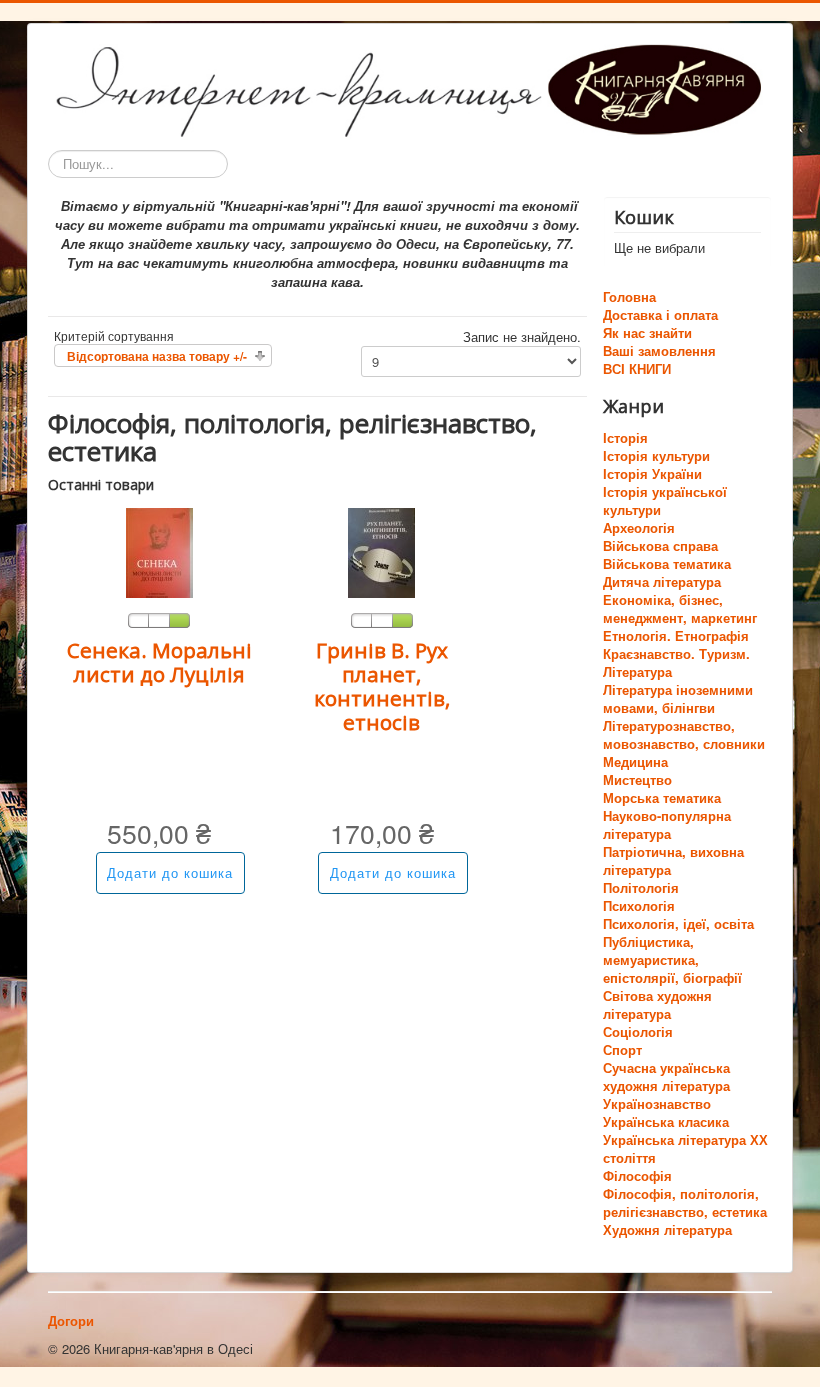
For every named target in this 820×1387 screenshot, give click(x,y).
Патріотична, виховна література (673, 860)
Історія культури (656, 455)
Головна (629, 297)
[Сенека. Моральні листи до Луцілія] (159, 550)
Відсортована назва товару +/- (157, 356)
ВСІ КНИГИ (637, 369)
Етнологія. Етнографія (676, 635)
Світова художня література (657, 1004)
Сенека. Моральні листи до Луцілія (159, 662)
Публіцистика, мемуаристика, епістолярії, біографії (672, 959)
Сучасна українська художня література (666, 1076)
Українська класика (666, 1121)
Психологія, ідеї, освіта (678, 923)
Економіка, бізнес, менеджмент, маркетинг (680, 608)
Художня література (667, 1229)
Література (637, 671)
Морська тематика (662, 797)
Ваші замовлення (659, 351)
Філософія (637, 1175)
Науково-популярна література (667, 824)
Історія (625, 437)
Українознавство (657, 1103)
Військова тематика (667, 563)
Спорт (622, 1049)
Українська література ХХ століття (685, 1148)
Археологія (639, 527)
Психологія (639, 905)
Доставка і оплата (660, 315)
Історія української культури (665, 500)
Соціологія (638, 1031)
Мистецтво (637, 779)
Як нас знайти (647, 333)
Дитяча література (662, 581)
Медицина (635, 761)
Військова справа (660, 545)
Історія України (652, 473)
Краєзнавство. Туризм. (676, 653)
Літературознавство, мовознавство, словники (684, 734)
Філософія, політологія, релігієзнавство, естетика (685, 1202)
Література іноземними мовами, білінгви (678, 698)
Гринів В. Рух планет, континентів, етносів (382, 686)
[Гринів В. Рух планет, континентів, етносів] (381, 550)
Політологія (641, 887)
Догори (71, 1320)
